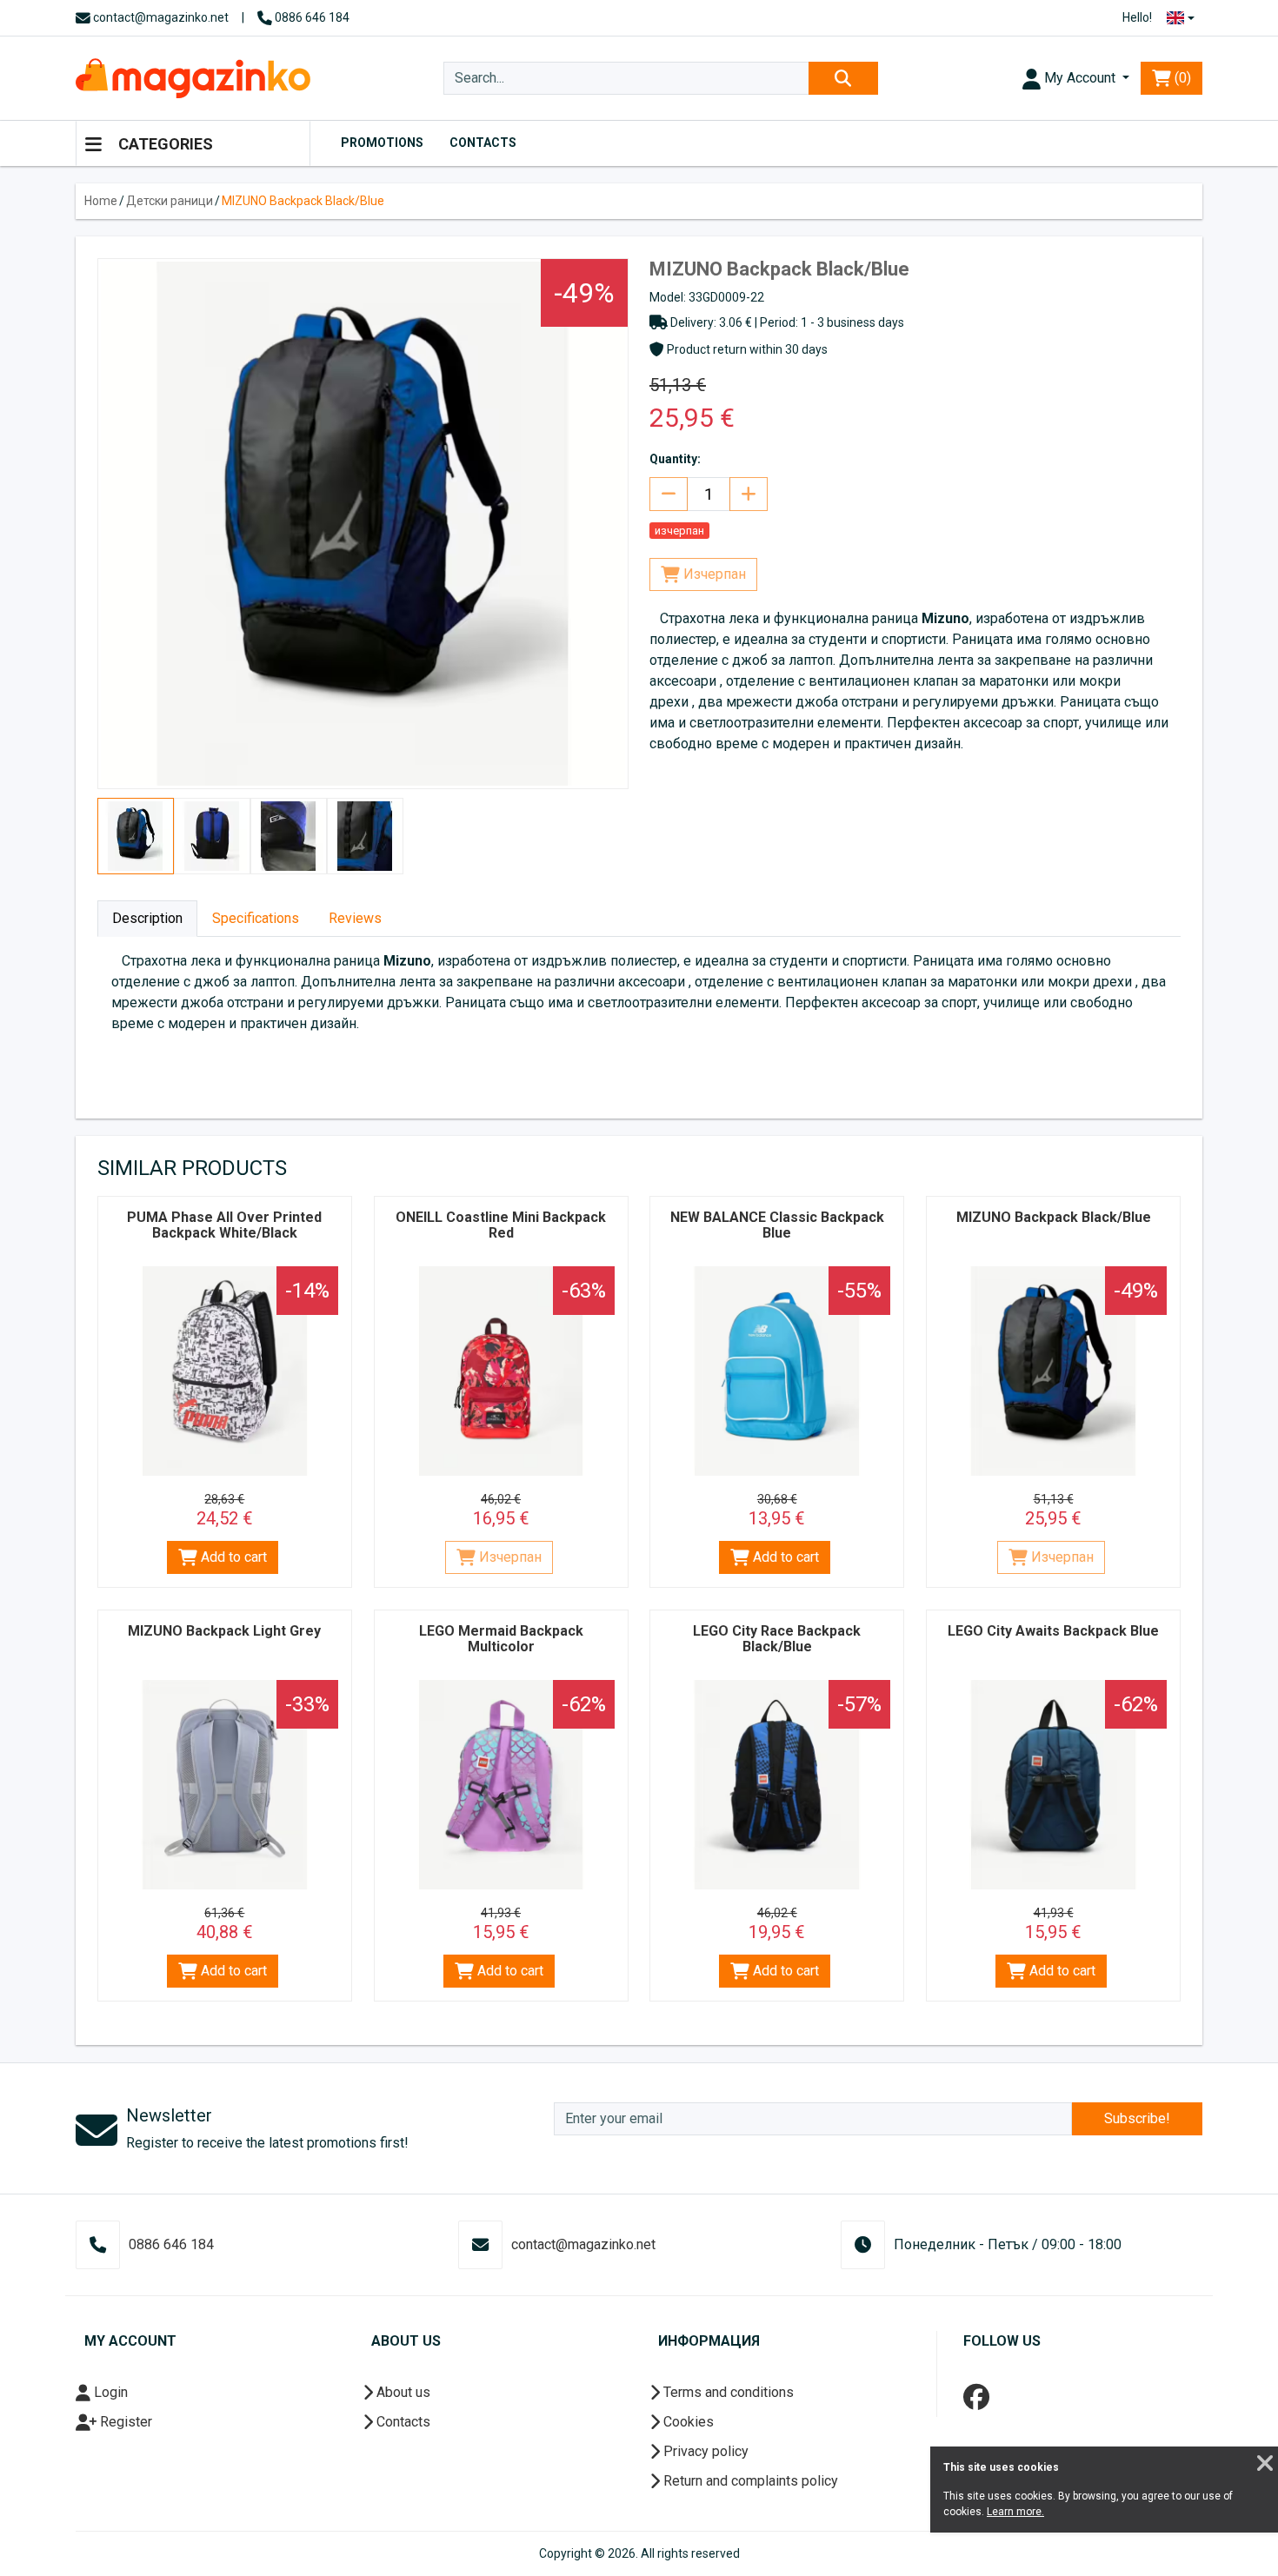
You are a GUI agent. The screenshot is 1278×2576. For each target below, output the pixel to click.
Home (101, 201)
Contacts (483, 143)
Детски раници (170, 201)
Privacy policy (704, 2451)
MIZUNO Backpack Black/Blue (303, 201)
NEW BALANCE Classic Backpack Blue (777, 1225)
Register (124, 2422)
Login (109, 2392)
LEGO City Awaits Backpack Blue (1053, 1631)
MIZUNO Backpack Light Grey (224, 1631)
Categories (164, 144)
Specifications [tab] (256, 918)
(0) (1181, 78)
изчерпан (679, 531)
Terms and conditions (727, 2392)
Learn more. (1015, 2512)
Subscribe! (1137, 2118)
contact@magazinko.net (160, 17)
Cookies (687, 2422)
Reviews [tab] (355, 918)
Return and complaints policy (749, 2481)
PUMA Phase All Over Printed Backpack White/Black (224, 1225)
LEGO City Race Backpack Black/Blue (777, 1639)
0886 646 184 (311, 17)
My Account (1080, 78)
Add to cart (232, 1557)
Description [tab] (147, 918)
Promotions (382, 143)
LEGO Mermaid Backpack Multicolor (501, 1639)
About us (402, 2392)
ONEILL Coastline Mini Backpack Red (501, 1225)
